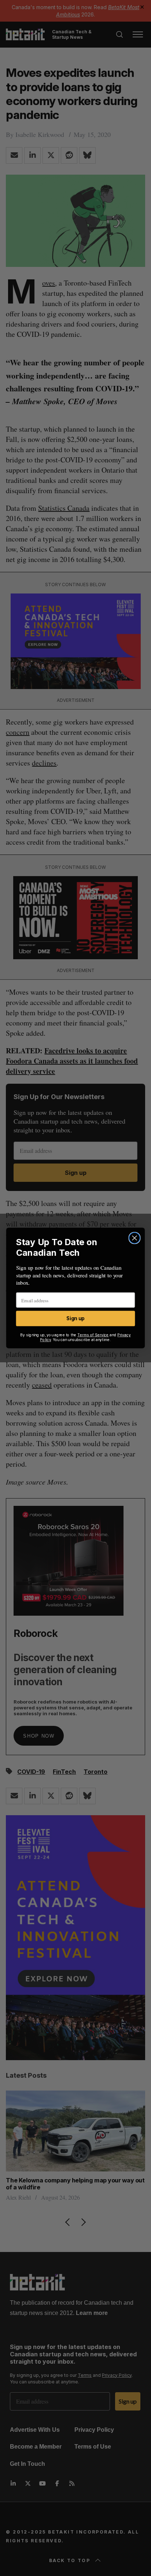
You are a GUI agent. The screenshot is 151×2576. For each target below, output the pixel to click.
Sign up (75, 1319)
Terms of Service (93, 1335)
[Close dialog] (134, 1238)
